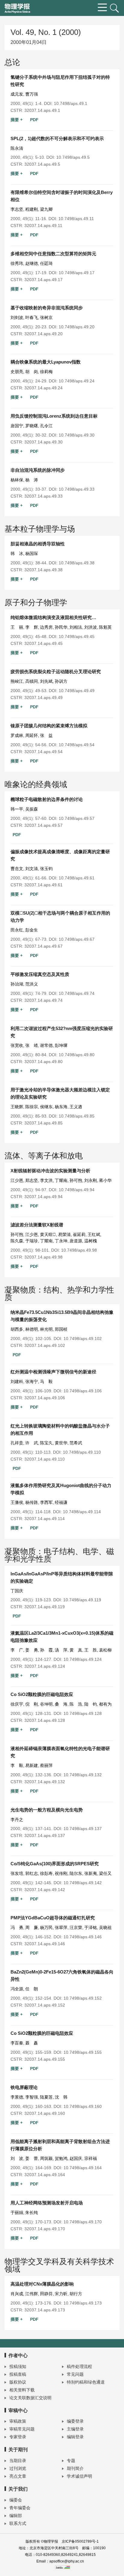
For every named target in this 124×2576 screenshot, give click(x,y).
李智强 (32, 2097)
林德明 (32, 1329)
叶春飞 (32, 317)
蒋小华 (105, 1180)
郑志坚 (32, 1180)
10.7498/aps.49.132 (83, 1775)
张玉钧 (46, 869)
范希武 (76, 1443)
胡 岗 (32, 372)
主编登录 (75, 2429)
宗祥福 (91, 2158)
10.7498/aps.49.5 (73, 157)
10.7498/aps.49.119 (82, 1600)
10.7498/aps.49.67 (77, 939)
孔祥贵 (17, 1443)
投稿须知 (18, 2366)
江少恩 (17, 1180)
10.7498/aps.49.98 (79, 1250)
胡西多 (17, 1329)
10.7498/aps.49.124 (83, 1659)
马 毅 (46, 1382)
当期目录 (18, 2461)
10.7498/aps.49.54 (77, 745)
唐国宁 (17, 426)
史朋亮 (17, 372)
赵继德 (32, 263)
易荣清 (64, 1234)
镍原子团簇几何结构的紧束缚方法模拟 (51, 726)
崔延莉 (79, 1234)
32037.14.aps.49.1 (42, 110)
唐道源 (76, 1241)
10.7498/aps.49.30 (77, 435)
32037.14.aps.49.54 (43, 752)
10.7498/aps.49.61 (77, 878)
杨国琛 (32, 554)
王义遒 (76, 1107)
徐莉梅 (46, 372)
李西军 (46, 1502)
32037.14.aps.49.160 (45, 2113)
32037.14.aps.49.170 (45, 2229)
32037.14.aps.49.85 (43, 1123)
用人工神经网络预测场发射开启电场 (47, 2203)
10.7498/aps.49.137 (83, 1829)
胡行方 (76, 2294)
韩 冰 (17, 554)
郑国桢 (61, 1329)
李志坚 (17, 209)
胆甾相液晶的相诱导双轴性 (40, 544)
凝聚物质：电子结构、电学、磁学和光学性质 (59, 1555)
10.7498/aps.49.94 (77, 1190)
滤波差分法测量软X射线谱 (37, 1225)
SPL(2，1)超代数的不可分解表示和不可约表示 (57, 138)
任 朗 (32, 1989)
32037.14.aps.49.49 (43, 698)
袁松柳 (105, 1650)
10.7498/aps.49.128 (83, 1713)
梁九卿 (46, 209)
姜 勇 (32, 1650)
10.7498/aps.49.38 (77, 563)
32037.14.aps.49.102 (45, 1345)
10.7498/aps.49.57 (77, 818)
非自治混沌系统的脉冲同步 (38, 470)
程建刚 (32, 209)
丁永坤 (61, 1241)
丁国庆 (17, 1591)
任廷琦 (46, 263)
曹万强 (32, 94)
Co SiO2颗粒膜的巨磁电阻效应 (42, 1694)
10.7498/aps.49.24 (77, 381)
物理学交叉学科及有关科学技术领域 (59, 2265)
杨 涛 (32, 480)
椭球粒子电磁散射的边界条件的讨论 (47, 799)
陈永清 (17, 148)
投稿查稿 (18, 2374)
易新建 (32, 1765)
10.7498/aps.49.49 (77, 691)
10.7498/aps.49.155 (83, 2052)
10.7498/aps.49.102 (83, 1339)
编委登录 (75, 2421)
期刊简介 (75, 2468)
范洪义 (32, 984)
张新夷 (91, 1873)
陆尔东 (76, 1873)
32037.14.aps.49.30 (43, 442)
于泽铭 (91, 1927)
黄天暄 (48, 1234)
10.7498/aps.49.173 (83, 2303)
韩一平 (17, 809)
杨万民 (46, 1927)
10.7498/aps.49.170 (83, 2222)
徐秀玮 (17, 263)
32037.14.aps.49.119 (45, 1607)
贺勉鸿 (61, 2158)
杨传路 (32, 1502)
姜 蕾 (32, 2158)
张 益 (46, 735)
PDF (34, 120)
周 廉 (32, 1927)
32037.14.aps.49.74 (43, 1000)
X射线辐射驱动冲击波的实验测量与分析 (50, 1171)
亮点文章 (18, 2476)
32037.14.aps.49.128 (45, 1720)
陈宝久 (46, 1443)
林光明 (46, 1329)
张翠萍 (61, 1927)
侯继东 (46, 1107)
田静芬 (46, 2294)
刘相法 (76, 627)
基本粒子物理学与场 (40, 529)
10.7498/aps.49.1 (71, 103)
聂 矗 (32, 2043)
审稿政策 (18, 2421)
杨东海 (61, 1107)
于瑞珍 (32, 1241)
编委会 (16, 2500)
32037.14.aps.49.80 (43, 1062)
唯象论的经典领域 (36, 784)
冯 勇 (17, 1927)
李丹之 (17, 1820)
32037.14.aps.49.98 (43, 1257)
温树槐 (91, 1241)
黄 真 (76, 1650)
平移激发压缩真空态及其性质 (40, 974)
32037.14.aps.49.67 (43, 946)
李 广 (17, 1650)
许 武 (32, 1443)
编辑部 (16, 2516)
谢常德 (46, 1045)
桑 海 (61, 1704)
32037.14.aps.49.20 (43, 334)
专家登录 (18, 2437)
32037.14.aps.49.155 (45, 2059)
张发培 (17, 1873)
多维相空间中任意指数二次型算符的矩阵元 (53, 254)
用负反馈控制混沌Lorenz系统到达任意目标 (54, 416)
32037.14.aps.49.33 (43, 496)
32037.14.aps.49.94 (43, 1197)
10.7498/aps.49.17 (77, 273)
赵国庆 (76, 2158)
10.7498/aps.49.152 (83, 1998)
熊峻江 (17, 681)
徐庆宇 (17, 1704)
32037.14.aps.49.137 (45, 1835)
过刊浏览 (18, 2468)
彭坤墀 (61, 1045)
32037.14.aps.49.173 (45, 2310)
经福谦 (61, 1502)
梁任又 (105, 1873)
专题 (71, 2461)
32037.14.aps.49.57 (43, 825)
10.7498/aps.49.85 (77, 1116)
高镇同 (32, 681)
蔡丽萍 (46, 1765)
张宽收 (17, 1045)
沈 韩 (61, 2097)
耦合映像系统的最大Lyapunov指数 (48, 362)
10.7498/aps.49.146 (83, 1937)
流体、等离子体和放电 (44, 1156)
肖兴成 (17, 2294)
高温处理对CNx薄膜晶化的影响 (42, 2284)
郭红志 (32, 1873)
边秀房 (46, 627)
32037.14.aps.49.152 (45, 2005)
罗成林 (17, 735)
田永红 (17, 930)
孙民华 (61, 627)
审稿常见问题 (22, 2429)
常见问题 (75, 2374)
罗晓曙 (32, 426)
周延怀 (32, 735)
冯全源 (17, 1989)
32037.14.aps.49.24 (43, 388)
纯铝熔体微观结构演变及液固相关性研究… (53, 617)
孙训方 (61, 681)
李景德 (17, 2097)
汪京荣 (76, 1927)
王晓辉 (17, 1107)
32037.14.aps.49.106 (45, 1398)
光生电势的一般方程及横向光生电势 (47, 1810)
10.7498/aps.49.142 (83, 1883)
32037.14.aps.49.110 (45, 1459)
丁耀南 (61, 1180)
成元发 (17, 94)
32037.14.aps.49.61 (43, 885)
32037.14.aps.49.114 (45, 1519)
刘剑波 (17, 317)
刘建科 (17, 1382)
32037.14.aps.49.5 (42, 164)
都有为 (105, 1704)
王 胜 (91, 1650)
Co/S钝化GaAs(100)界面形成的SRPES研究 (55, 1864)
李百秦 (17, 2043)
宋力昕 (61, 2294)
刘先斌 (46, 681)
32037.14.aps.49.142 (45, 1890)
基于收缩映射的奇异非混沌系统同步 (47, 308)
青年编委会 (20, 2508)
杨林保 (17, 480)
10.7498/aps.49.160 (83, 2106)
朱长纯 (32, 2213)
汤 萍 (61, 1650)
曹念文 (17, 869)
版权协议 (18, 2382)
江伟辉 (32, 2294)
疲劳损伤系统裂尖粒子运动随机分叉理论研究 (56, 672)
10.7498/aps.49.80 (77, 1055)
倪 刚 (32, 1704)
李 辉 (32, 627)
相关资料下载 (22, 2390)
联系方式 (18, 2523)
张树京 (46, 317)
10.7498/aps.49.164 (83, 2168)
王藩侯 (17, 1502)
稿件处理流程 (79, 2366)
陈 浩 (76, 1704)
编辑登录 (75, 2437)
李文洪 (46, 1180)
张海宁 (32, 1382)
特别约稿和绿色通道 (86, 2382)
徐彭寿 (46, 1873)
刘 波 (17, 2158)
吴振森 (32, 809)
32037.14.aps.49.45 (43, 643)
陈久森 (17, 1241)
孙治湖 (17, 984)
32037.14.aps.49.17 (43, 280)
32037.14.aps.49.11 (43, 225)
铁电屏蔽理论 (24, 2087)
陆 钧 (91, 1704)
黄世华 (61, 1443)
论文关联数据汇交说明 (30, 2398)
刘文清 (32, 869)
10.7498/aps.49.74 (77, 993)
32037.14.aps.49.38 (43, 570)
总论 (12, 62)
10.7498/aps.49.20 (77, 327)
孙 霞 (46, 1650)
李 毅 (17, 1765)
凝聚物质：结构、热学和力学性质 (59, 1294)
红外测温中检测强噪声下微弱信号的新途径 (53, 1372)
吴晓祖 (105, 1927)
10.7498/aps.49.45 (77, 636)
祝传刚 (61, 1873)
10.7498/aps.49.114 (82, 1512)
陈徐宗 (32, 1107)
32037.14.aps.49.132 (45, 1782)
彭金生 (32, 930)
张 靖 (32, 1045)
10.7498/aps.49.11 (76, 219)
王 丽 (17, 627)
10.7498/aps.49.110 (82, 1452)
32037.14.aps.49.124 (45, 1666)
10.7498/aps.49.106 (83, 1391)
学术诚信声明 (79, 2476)
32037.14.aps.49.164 (45, 2175)
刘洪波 (91, 627)
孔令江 (46, 426)
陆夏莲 (46, 2097)
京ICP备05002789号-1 (80, 2541)
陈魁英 (105, 627)
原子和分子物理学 (36, 603)
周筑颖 (46, 2158)
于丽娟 (17, 2213)
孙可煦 (76, 1180)
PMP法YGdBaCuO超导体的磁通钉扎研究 (53, 1918)
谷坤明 (46, 1704)
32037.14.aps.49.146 (45, 1944)
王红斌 (94, 1234)
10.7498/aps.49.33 (77, 489)
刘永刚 (91, 1180)
